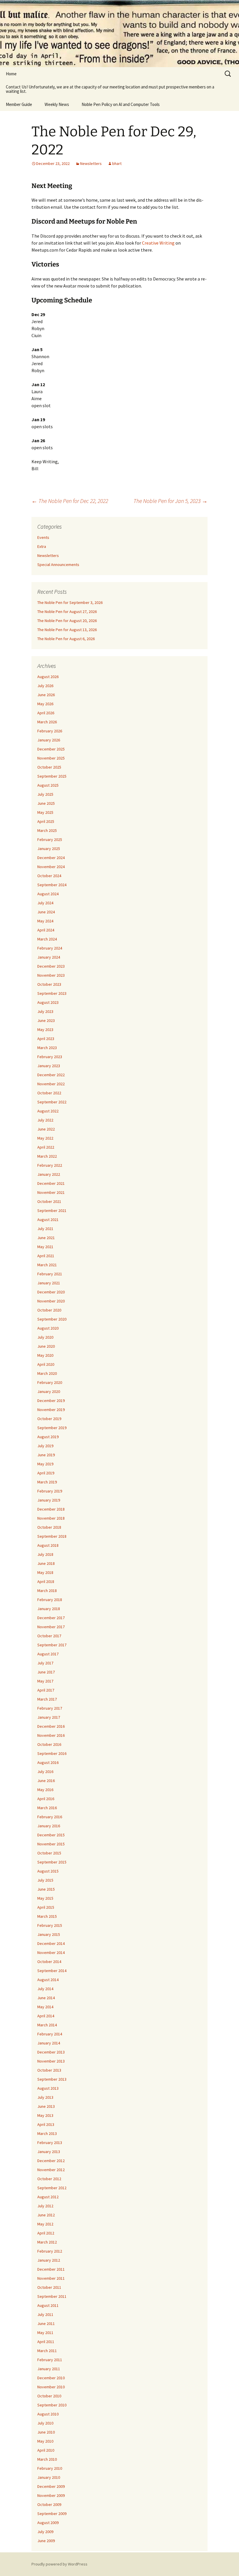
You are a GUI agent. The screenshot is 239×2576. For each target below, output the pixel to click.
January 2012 (49, 2260)
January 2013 (49, 2152)
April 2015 (46, 1907)
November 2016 (51, 1735)
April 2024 (46, 930)
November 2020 (51, 1301)
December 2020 (51, 1292)
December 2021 (51, 1183)
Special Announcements (58, 565)
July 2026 (45, 686)
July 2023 (45, 1011)
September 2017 (52, 1645)
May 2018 (45, 1572)
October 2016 (49, 1744)
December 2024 (51, 858)
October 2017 (49, 1636)
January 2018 (49, 1609)
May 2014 (45, 2007)
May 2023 (45, 1030)
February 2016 (50, 1817)
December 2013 (51, 2052)
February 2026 (50, 731)
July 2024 (45, 903)
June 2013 (46, 2106)
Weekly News (57, 104)
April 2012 (46, 2233)
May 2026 (45, 704)
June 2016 (46, 1781)
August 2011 (48, 2305)
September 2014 (52, 1971)
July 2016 (45, 1772)
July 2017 (45, 1663)
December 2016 (51, 1726)
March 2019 (47, 1482)
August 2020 (48, 1328)
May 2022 (45, 1138)
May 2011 (45, 2333)
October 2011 (49, 2287)
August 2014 (48, 1980)
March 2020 (47, 1373)
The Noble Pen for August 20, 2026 (67, 621)
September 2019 (52, 1428)
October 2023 (49, 984)
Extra (42, 546)
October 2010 (49, 2396)
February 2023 (50, 1057)
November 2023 (51, 975)
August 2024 (48, 894)
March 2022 (47, 1156)
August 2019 (48, 1437)
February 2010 (50, 2468)
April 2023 (46, 1039)
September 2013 (52, 2079)
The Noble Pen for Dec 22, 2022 (70, 501)
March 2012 (47, 2242)
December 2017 (51, 1618)
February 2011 (50, 2360)
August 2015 (48, 1871)
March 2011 (47, 2351)
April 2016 (46, 1799)
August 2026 (48, 677)
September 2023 (52, 993)
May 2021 (45, 1247)
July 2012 (45, 2206)
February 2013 (50, 2143)
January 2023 (49, 1066)
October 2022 (49, 1093)
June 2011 (46, 2324)
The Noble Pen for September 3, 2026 (70, 602)
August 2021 (48, 1220)
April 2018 (46, 1582)
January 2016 (49, 1826)
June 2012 (46, 2215)
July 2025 (45, 794)
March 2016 (47, 1808)
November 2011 (51, 2278)
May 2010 (45, 2441)
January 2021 (49, 1283)
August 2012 (48, 2197)
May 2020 (45, 1355)
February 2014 (50, 2034)
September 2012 (52, 2188)
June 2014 (46, 1998)
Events (43, 537)
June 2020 (46, 1346)
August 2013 (48, 2088)
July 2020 (45, 1337)
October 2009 (49, 2504)
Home (11, 74)
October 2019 (49, 1419)
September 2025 (52, 776)
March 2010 (47, 2459)
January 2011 (49, 2369)
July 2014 (45, 1989)
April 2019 (46, 1473)
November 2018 (51, 1518)
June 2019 (46, 1455)
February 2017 (50, 1708)
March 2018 (47, 1591)
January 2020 (49, 1391)
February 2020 (50, 1382)
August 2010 (48, 2414)
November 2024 (51, 867)
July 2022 (45, 1120)
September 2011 (52, 2296)
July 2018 (45, 1554)
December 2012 (51, 2161)
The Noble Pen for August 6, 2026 (66, 639)
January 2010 (49, 2477)
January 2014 (49, 2043)
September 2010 (52, 2405)
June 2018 (46, 1563)
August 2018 (48, 1545)
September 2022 (52, 1102)
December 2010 (51, 2378)
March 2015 (47, 1916)
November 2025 (51, 758)
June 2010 (46, 2432)
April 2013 (46, 2124)
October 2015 (49, 1853)
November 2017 (51, 1627)
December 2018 (51, 1509)
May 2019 (45, 1464)
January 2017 (49, 1717)
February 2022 (50, 1165)
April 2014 (46, 2016)
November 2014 (51, 1953)
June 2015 (46, 1889)
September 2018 (52, 1536)
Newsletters (91, 163)
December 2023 (51, 966)
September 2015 (52, 1862)
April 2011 (46, 2342)
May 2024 (45, 921)
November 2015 (51, 1844)
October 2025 (49, 767)
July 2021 (45, 1229)
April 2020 (46, 1364)
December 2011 (51, 2269)
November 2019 (51, 1410)
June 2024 (46, 912)
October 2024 (49, 876)
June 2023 (46, 1020)
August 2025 (48, 785)
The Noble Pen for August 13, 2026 (67, 630)
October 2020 (49, 1310)
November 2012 (51, 2170)
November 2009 (51, 2495)
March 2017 (47, 1699)
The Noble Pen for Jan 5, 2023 (171, 501)
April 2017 (46, 1690)
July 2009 (45, 2532)
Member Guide (19, 104)
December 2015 (51, 1835)
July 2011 (45, 2314)
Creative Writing (158, 243)
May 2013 (45, 2115)
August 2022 (48, 1111)
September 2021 (52, 1211)
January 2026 (49, 740)
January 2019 (49, 1500)
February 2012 (50, 2251)
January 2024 (49, 957)
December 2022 (51, 1075)
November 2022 (51, 1084)
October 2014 (49, 1962)
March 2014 (47, 2025)
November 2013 (51, 2061)
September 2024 (52, 885)
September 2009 (52, 2514)
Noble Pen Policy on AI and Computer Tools (121, 104)
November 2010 (51, 2387)
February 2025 (50, 839)
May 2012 (45, 2224)
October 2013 (49, 2070)
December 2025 (51, 749)
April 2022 (46, 1147)
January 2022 (49, 1174)
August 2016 (48, 1762)
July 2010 (45, 2423)
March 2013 (47, 2133)
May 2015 (45, 1898)
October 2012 (49, 2179)
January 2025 (49, 849)
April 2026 (46, 713)
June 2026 (46, 695)
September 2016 (52, 1753)
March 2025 (47, 830)
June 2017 (46, 1672)
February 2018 (50, 1600)
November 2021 (51, 1192)
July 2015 (45, 1880)
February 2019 (50, 1491)
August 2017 (48, 1654)
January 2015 (49, 1934)
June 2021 (46, 1238)
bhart (117, 163)
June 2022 (46, 1129)
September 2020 (52, 1319)
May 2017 (45, 1681)
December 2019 (51, 1401)
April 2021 (46, 1256)
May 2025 (45, 812)
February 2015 (50, 1925)
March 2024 (47, 939)
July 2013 (45, 2097)
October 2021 (49, 1201)
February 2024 (50, 948)
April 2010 (46, 2450)
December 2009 (51, 2486)
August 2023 (48, 1002)
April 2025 (46, 821)
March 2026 (47, 722)
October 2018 (49, 1527)
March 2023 (47, 1048)
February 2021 (50, 1274)
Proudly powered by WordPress (59, 2564)
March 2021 (47, 1265)
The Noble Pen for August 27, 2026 (67, 612)
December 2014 (51, 1943)
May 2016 (45, 1790)
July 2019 (45, 1446)
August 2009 (48, 2523)
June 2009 (46, 2541)
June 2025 (46, 803)
